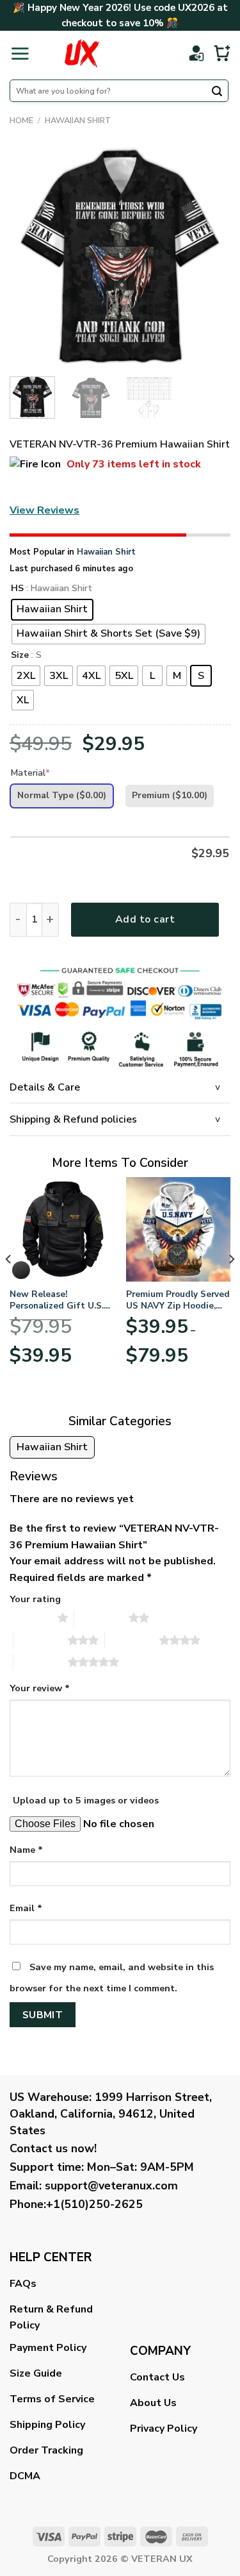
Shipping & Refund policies (73, 1119)
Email (26, 1908)
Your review (40, 1688)
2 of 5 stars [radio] (101, 1618)
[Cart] (222, 53)
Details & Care (45, 1087)
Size (20, 656)
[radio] (52, 610)
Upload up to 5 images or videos (86, 1800)
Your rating (35, 1599)
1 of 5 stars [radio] (30, 1618)
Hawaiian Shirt (78, 121)
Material (30, 773)
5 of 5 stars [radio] (41, 1662)
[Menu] (20, 53)
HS (17, 589)
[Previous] (30, 256)
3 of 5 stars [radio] (41, 1640)
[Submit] (217, 92)
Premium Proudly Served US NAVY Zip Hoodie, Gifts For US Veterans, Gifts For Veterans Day (178, 1300)
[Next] (210, 256)
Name (26, 1850)
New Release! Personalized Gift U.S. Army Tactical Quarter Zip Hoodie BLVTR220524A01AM (57, 1300)
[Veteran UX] (82, 53)
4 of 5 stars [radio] (132, 1640)
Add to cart (145, 919)
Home (21, 121)
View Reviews (44, 510)
